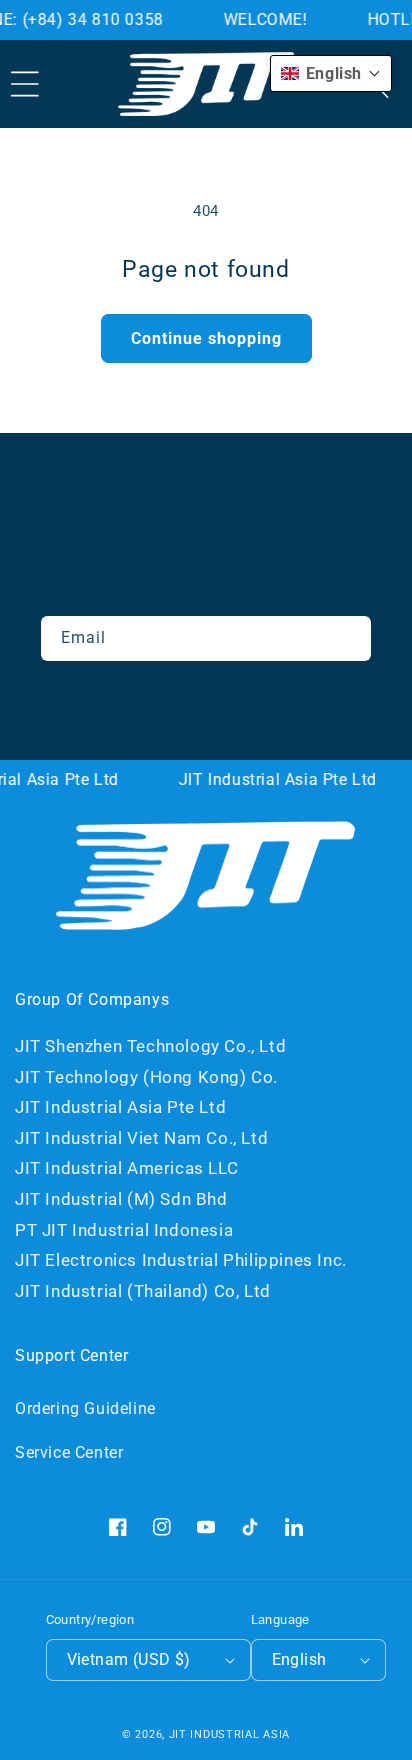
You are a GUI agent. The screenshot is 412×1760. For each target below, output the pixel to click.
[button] (25, 84)
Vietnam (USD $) (129, 1659)
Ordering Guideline (85, 1408)
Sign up (206, 696)
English (299, 1659)
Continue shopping (206, 338)
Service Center (69, 1452)
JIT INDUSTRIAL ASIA (229, 1734)
